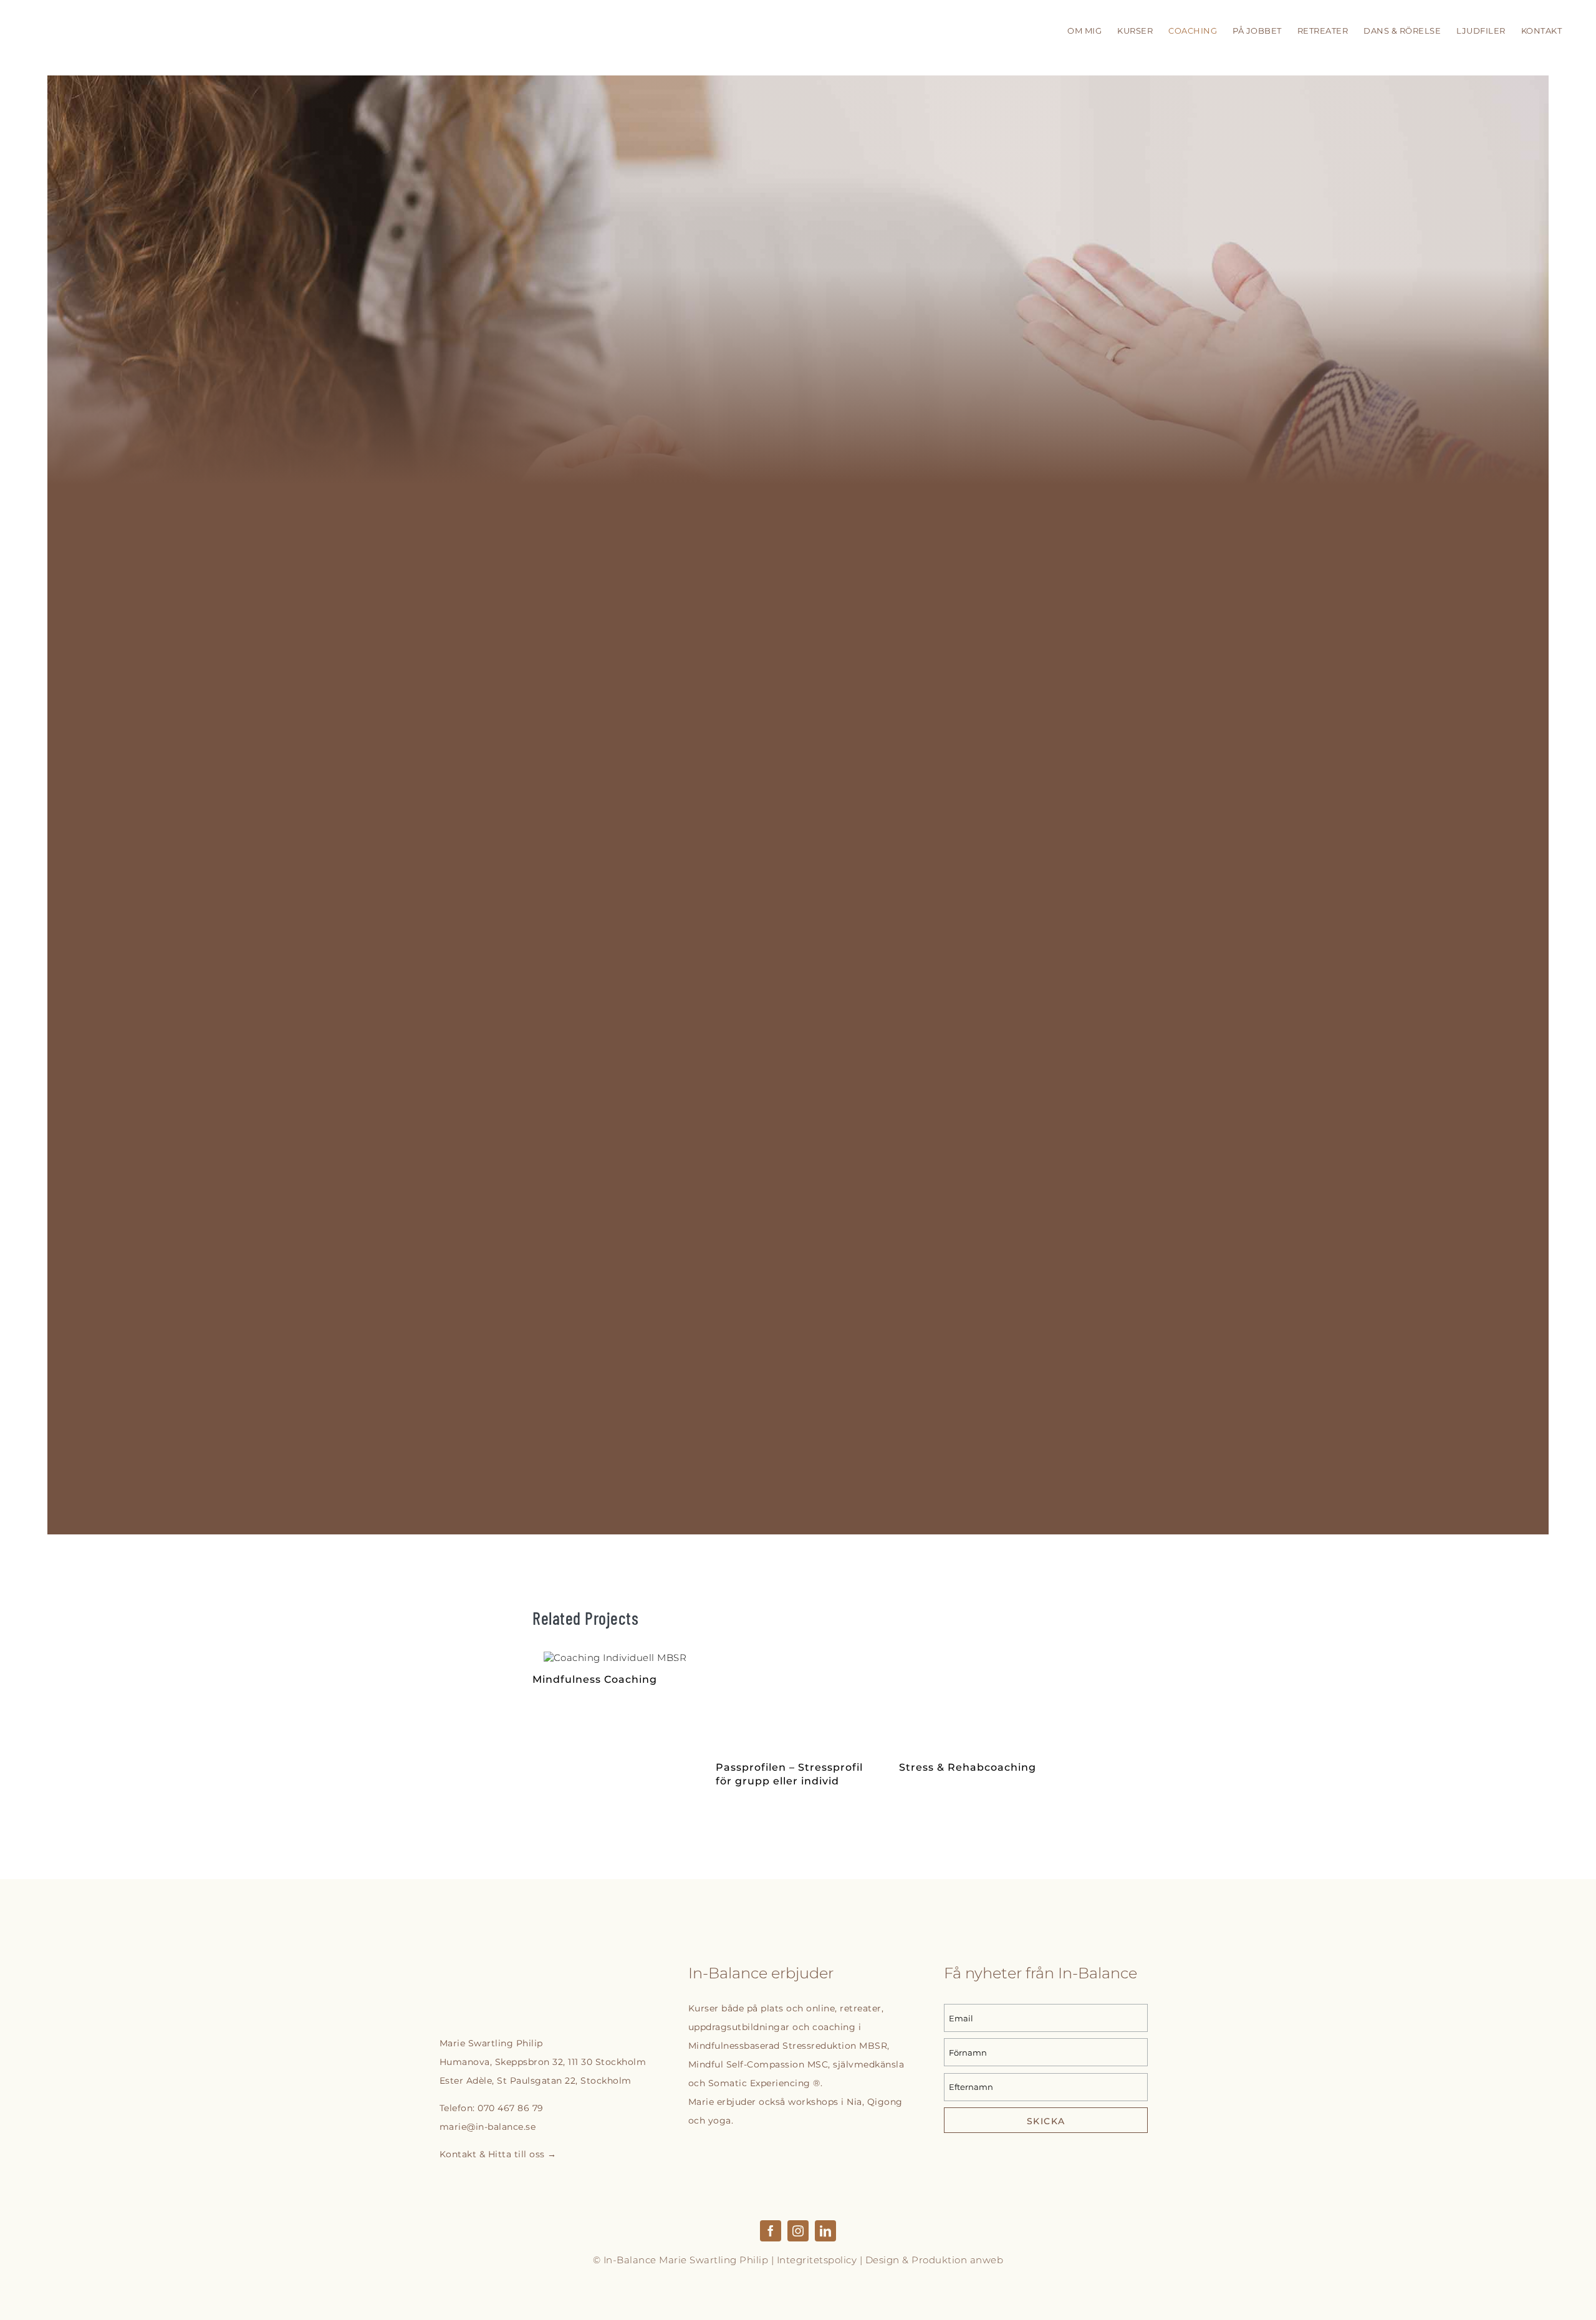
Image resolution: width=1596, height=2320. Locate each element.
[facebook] (771, 2231)
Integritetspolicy (817, 2260)
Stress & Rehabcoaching (981, 1701)
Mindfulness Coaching (615, 1658)
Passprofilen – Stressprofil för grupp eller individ (798, 1701)
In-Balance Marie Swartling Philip (686, 2260)
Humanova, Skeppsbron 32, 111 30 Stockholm (543, 2062)
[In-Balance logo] (507, 1974)
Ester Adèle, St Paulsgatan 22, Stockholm (536, 2081)
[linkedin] (825, 2231)
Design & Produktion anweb (935, 2260)
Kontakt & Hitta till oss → (498, 2154)
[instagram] (798, 2231)
